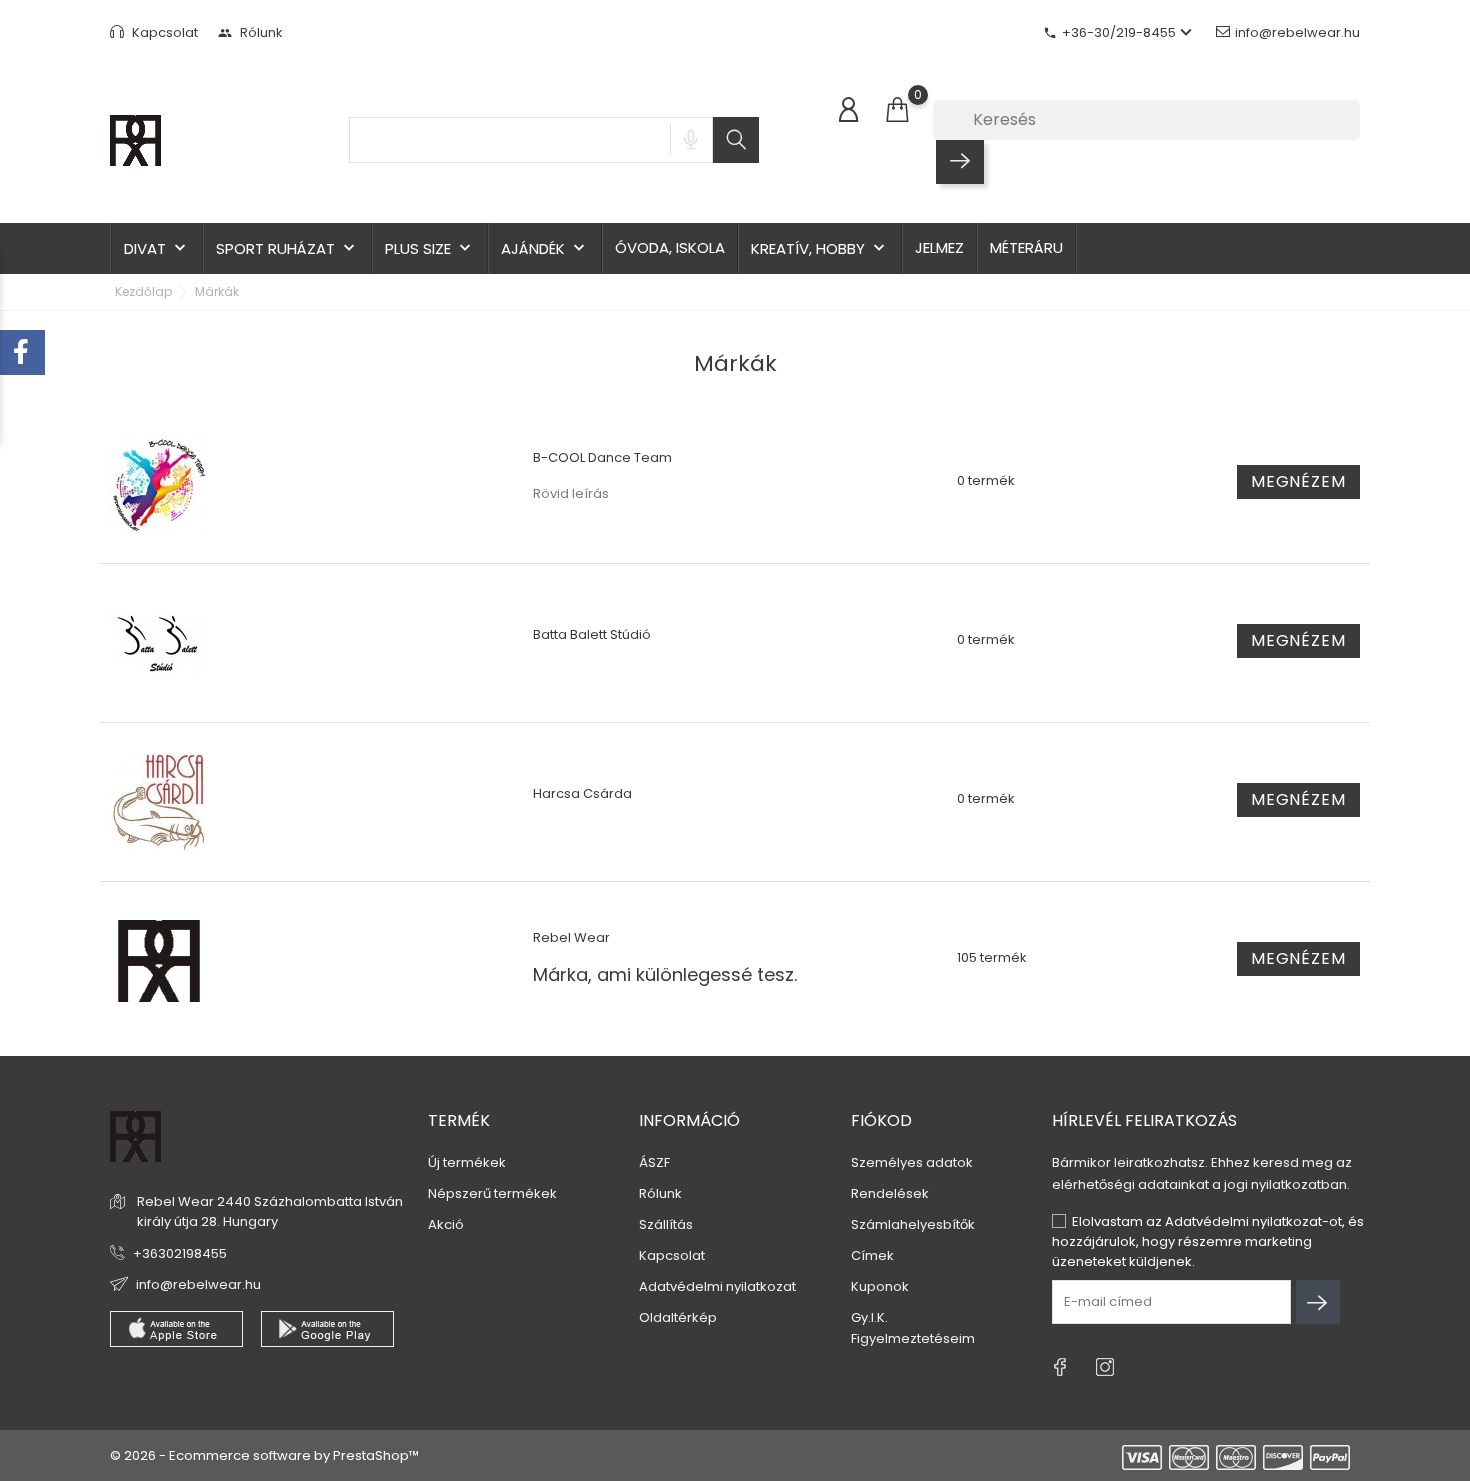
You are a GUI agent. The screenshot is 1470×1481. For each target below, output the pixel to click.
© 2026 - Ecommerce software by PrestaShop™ (264, 1455)
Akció (446, 1224)
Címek (872, 1255)
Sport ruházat (287, 248)
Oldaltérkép (678, 1317)
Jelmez (939, 247)
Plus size (430, 248)
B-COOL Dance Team (602, 457)
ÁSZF (654, 1162)
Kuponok (880, 1286)
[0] (897, 110)
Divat (157, 248)
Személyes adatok (912, 1162)
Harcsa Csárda (582, 793)
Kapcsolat (163, 32)
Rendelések (890, 1193)
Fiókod (881, 1120)
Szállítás (666, 1224)
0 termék (986, 480)
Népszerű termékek (492, 1193)
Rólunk (250, 32)
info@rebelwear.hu (1297, 32)
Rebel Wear (571, 937)
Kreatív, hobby (820, 248)
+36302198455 (180, 1253)
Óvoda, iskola (670, 247)
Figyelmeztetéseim (913, 1338)
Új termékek (467, 1162)
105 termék (992, 957)
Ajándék (545, 248)
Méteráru (1026, 247)
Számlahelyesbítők (913, 1224)
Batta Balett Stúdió (592, 634)
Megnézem (1298, 481)
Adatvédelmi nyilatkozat (717, 1286)
